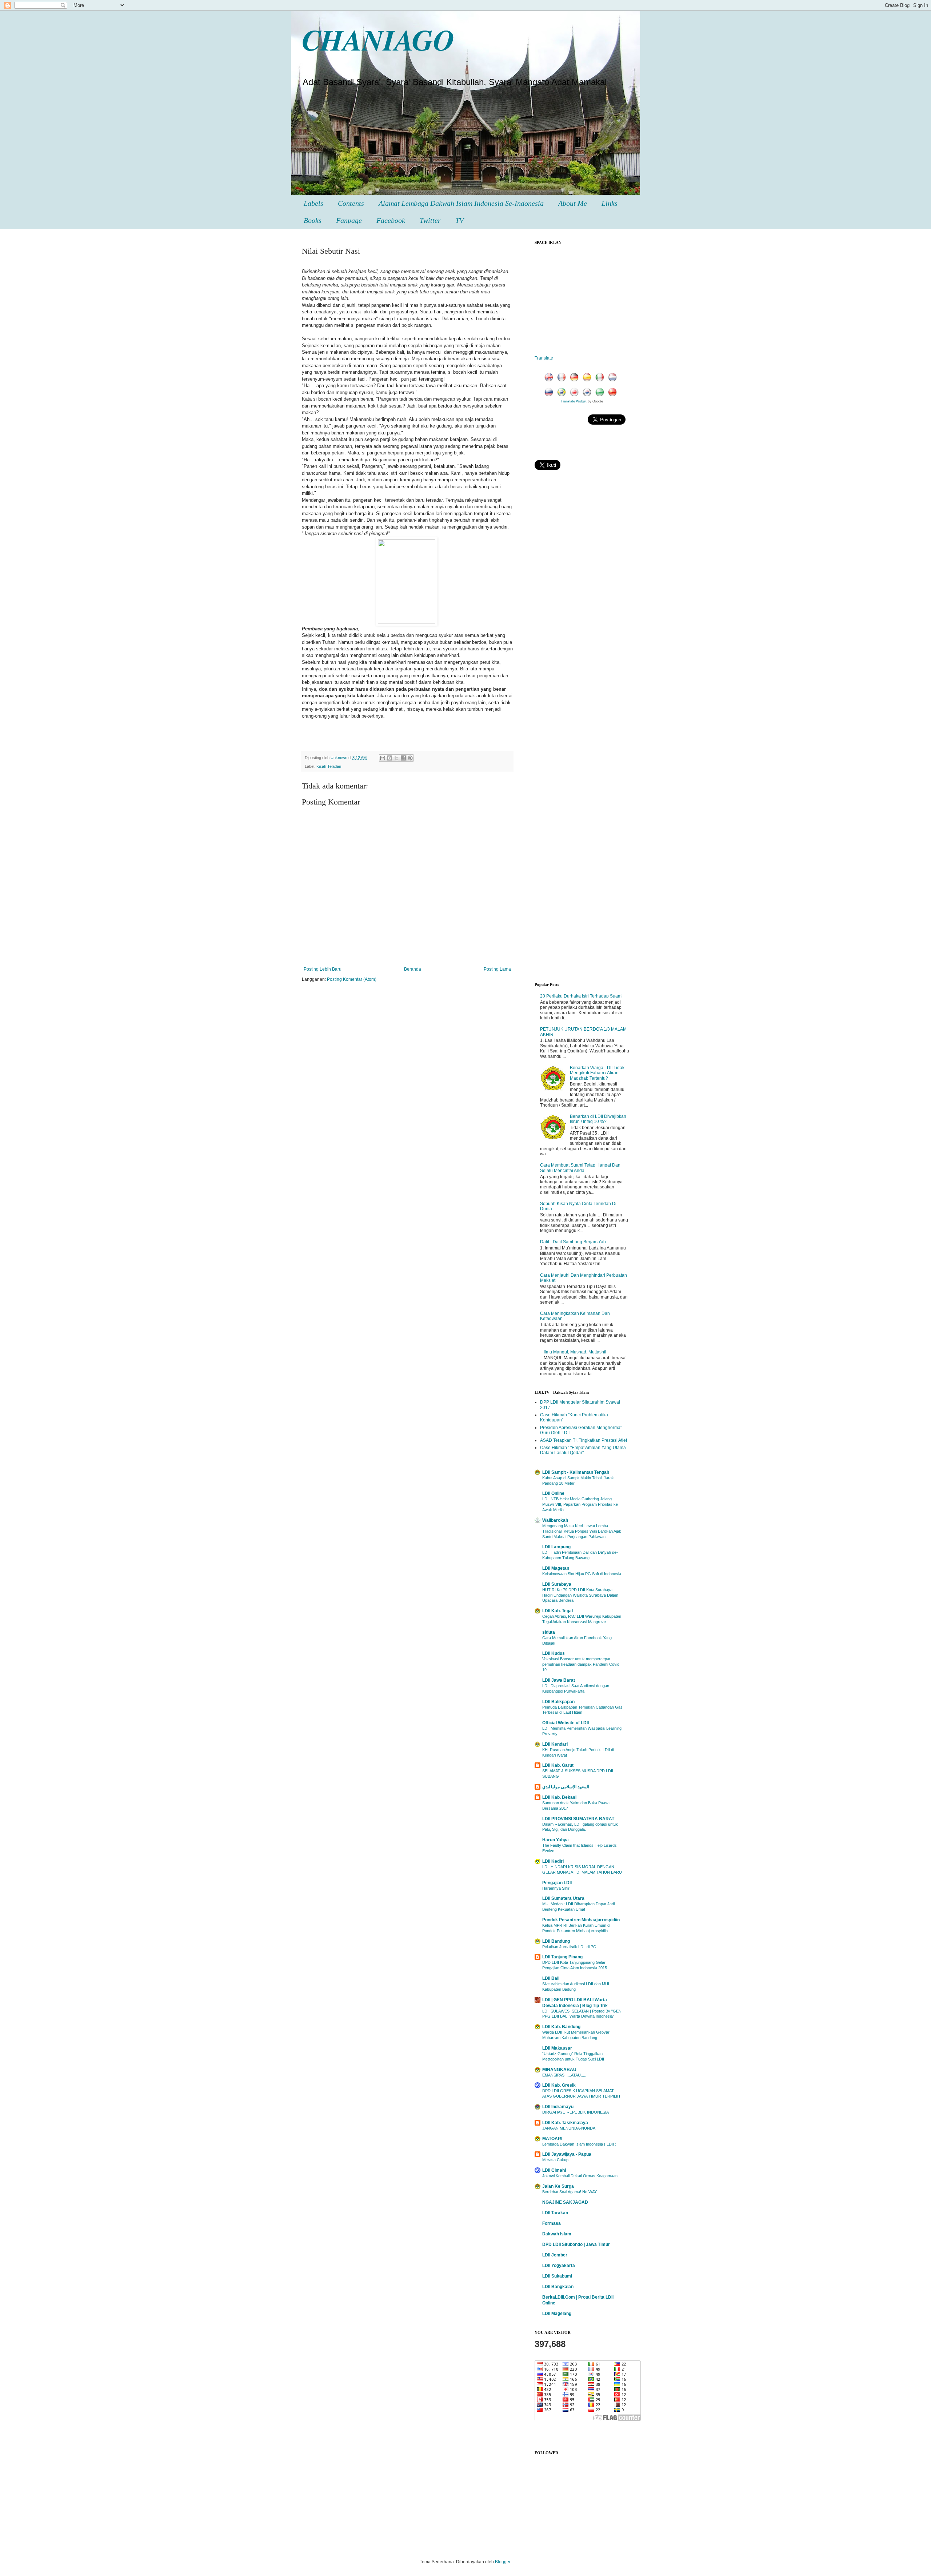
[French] (563, 378)
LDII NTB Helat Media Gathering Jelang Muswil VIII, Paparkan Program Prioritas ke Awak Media (580, 1504)
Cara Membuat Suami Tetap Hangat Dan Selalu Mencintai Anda (580, 1168)
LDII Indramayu (558, 2107)
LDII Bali (551, 1978)
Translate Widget (574, 401)
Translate (544, 358)
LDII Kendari (555, 1744)
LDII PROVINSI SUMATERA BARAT (578, 1819)
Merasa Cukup (555, 2160)
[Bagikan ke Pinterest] (410, 758)
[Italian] (601, 378)
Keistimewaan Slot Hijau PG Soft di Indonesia (582, 1574)
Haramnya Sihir (556, 1888)
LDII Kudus (554, 1653)
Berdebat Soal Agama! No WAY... (571, 2192)
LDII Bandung (556, 1941)
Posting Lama (497, 969)
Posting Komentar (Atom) (352, 979)
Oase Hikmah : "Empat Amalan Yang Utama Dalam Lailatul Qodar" (583, 1450)
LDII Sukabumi (557, 2276)
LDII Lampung (556, 1547)
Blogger (503, 2562)
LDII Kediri (553, 1861)
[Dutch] (614, 378)
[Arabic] (601, 393)
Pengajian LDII (557, 1883)
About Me (573, 203)
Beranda (413, 969)
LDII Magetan (556, 1568)
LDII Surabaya (557, 1584)
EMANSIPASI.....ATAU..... (564, 2075)
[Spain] (588, 378)
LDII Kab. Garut (558, 1765)
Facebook (391, 220)
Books (313, 220)
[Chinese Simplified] (614, 393)
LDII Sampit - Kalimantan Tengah (576, 1472)
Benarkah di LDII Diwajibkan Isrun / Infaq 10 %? (598, 1119)
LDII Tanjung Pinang (562, 1957)
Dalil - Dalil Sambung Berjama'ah (573, 1242)
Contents (351, 203)
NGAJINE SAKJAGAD (565, 2202)
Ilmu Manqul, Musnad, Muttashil (575, 1352)
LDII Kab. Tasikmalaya (565, 2123)
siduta (549, 1632)
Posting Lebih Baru (323, 969)
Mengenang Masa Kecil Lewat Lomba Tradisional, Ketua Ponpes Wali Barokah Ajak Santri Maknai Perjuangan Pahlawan (582, 1531)
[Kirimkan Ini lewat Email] (383, 758)
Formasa (552, 2223)
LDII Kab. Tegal (558, 1611)
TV (459, 220)
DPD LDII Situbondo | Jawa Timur (576, 2244)
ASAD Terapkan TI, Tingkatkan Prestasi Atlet (584, 1440)
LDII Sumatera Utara (563, 1898)
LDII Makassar (557, 2048)
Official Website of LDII (566, 1723)
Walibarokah (555, 1520)
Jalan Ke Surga (558, 2186)
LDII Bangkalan (558, 2287)
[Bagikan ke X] (396, 758)
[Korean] (588, 393)
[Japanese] (576, 393)
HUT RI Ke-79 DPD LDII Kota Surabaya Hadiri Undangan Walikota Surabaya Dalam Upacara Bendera (580, 1595)
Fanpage (349, 220)
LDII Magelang (557, 2314)
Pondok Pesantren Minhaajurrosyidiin (581, 1920)
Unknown (339, 758)
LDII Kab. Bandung (561, 2027)
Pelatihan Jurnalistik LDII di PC (569, 1947)
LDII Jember (555, 2255)
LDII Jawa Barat (559, 1680)
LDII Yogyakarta (559, 2266)
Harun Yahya (556, 1840)
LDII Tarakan (555, 2213)
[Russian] (550, 393)
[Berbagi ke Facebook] (403, 758)
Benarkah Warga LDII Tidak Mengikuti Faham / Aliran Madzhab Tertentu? (597, 1073)
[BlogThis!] (389, 758)
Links (610, 203)
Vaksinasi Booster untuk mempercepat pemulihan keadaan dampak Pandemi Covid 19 (581, 1664)
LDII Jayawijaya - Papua (567, 2154)
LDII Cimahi (554, 2170)
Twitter (430, 220)
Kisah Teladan (329, 766)
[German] (576, 378)
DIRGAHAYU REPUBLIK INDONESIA (576, 2112)
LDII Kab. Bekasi (559, 1797)
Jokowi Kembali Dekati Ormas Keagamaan (580, 2176)
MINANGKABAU (559, 2070)
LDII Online (553, 1493)
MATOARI (552, 2139)
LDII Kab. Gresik (559, 2085)
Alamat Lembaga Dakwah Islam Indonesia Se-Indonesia (461, 203)
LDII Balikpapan (558, 1702)
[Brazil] (563, 393)
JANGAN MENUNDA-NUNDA (569, 2128)
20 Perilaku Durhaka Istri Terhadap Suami (581, 996)
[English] (550, 378)
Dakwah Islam (557, 2234)
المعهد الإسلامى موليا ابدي (566, 1787)
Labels (313, 203)
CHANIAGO (378, 39)
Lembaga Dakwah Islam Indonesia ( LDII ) (579, 2144)
